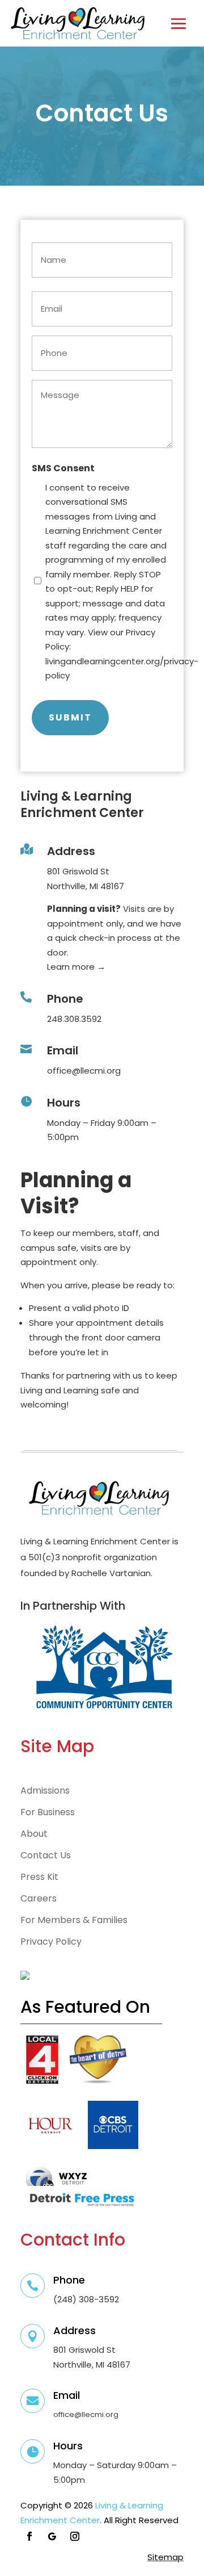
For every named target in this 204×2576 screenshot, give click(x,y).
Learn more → (77, 967)
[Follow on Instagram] (75, 2536)
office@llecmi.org (84, 1071)
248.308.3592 (74, 1019)
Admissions (45, 1791)
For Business (48, 1812)
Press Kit (39, 1877)
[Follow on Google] (52, 2536)
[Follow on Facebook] (29, 2536)
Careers (39, 1899)
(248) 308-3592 (86, 2299)
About (34, 1834)
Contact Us (46, 1855)
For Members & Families (74, 1920)
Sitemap (165, 2557)
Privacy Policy (51, 1942)
